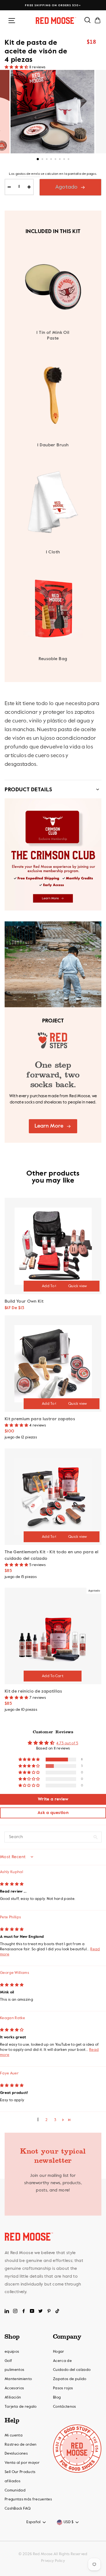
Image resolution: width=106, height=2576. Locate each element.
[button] (17, 67)
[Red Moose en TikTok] (57, 2311)
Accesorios (14, 2388)
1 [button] (38, 159)
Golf (8, 2361)
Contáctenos (65, 2407)
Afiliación (13, 2397)
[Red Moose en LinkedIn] (7, 2311)
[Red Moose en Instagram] (15, 2311)
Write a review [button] (53, 1799)
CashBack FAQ (18, 2509)
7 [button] (65, 160)
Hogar (59, 2352)
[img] (12, 1884)
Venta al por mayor (22, 2463)
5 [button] (56, 160)
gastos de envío (28, 174)
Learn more (49, 1126)
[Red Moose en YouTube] (32, 2311)
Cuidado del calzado (72, 2370)
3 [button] (47, 160)
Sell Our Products (20, 2472)
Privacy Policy (53, 2561)
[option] (53, 5)
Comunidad (15, 2490)
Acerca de (62, 2361)
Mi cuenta (14, 2435)
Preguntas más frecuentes (28, 2499)
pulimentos (14, 2370)
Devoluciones (16, 2454)
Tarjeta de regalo (21, 2407)
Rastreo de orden (21, 2445)
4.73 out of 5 (67, 1743)
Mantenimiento (18, 2379)
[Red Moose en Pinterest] (49, 2311)
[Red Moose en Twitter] (40, 2311)
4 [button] (52, 160)
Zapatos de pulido (70, 2379)
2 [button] (43, 160)
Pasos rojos (63, 2388)
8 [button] (69, 160)
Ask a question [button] (53, 1813)
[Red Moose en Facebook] (24, 2311)
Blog (57, 2397)
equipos (12, 2352)
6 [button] (60, 160)
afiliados (13, 2481)
